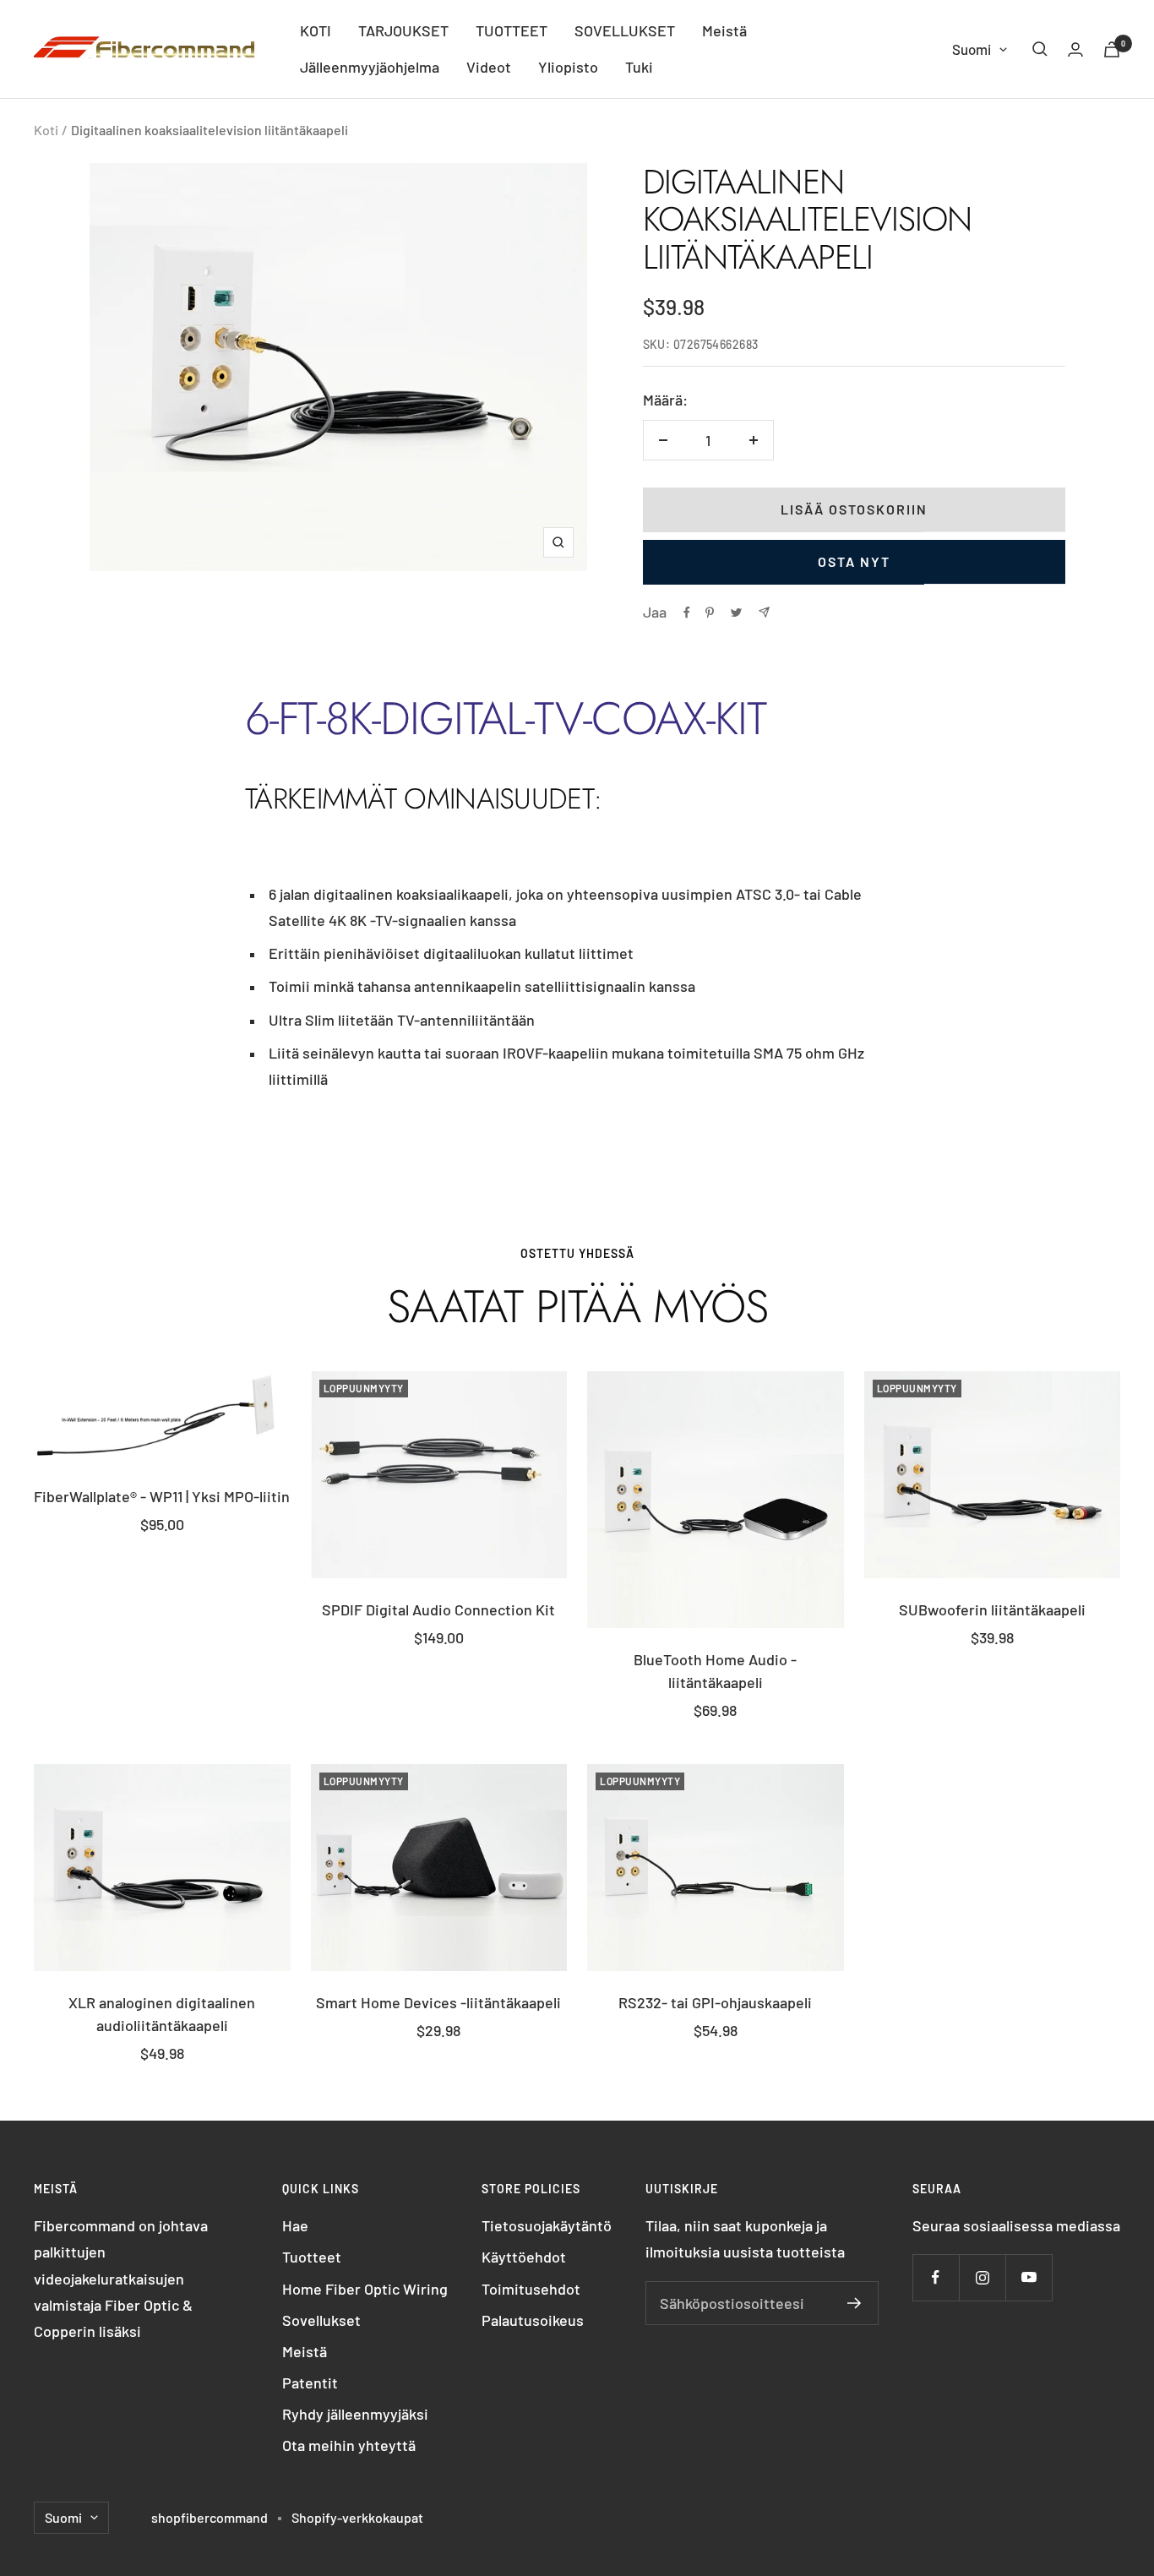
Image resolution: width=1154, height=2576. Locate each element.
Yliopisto (568, 67)
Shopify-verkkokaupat (357, 2517)
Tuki (639, 67)
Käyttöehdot (524, 2257)
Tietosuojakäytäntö (547, 2225)
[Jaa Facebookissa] (687, 613)
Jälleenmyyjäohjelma (370, 67)
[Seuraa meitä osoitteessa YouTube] (1029, 2277)
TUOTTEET (512, 30)
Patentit (310, 2383)
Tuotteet (312, 2257)
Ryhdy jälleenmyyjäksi (355, 2414)
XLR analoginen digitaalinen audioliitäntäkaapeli (162, 2014)
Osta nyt (854, 561)
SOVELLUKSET (625, 30)
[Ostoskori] (1112, 49)
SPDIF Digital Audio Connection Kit (438, 1609)
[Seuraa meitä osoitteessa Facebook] (936, 2277)
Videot (489, 67)
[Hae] (1040, 49)
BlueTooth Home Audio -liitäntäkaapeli (715, 1671)
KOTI (316, 30)
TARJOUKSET (403, 30)
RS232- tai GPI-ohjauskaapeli (715, 2002)
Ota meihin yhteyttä (349, 2445)
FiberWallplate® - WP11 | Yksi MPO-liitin (162, 1496)
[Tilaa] (855, 2303)
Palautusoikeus (533, 2320)
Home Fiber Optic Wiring (365, 2289)
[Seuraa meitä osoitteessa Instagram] (982, 2277)
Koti (46, 130)
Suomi (972, 49)
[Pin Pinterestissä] (710, 613)
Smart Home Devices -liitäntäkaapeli (438, 2002)
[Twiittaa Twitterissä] (736, 613)
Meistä (724, 30)
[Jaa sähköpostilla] (764, 612)
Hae (295, 2225)
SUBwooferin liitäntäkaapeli (992, 1609)
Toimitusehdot (531, 2289)
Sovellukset (321, 2320)
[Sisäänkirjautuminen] (1075, 49)
